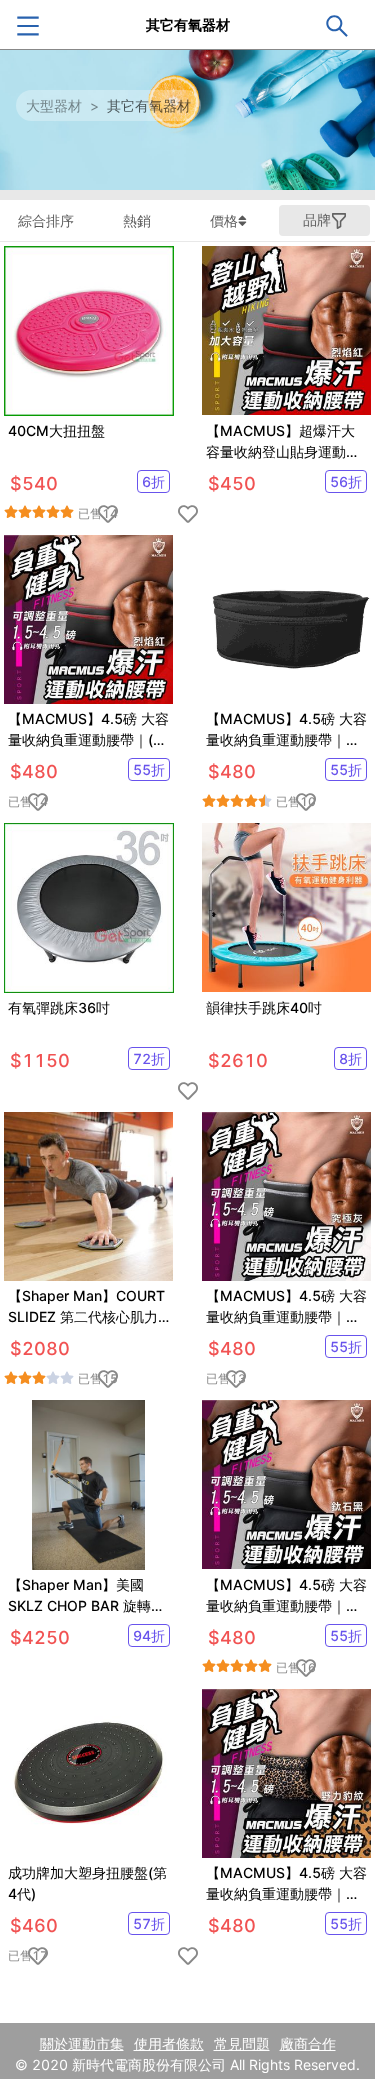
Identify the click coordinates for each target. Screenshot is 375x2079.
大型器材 (54, 105)
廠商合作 (308, 2043)
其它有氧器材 (149, 105)
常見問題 (242, 2043)
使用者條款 (169, 2043)
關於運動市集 (82, 2043)
